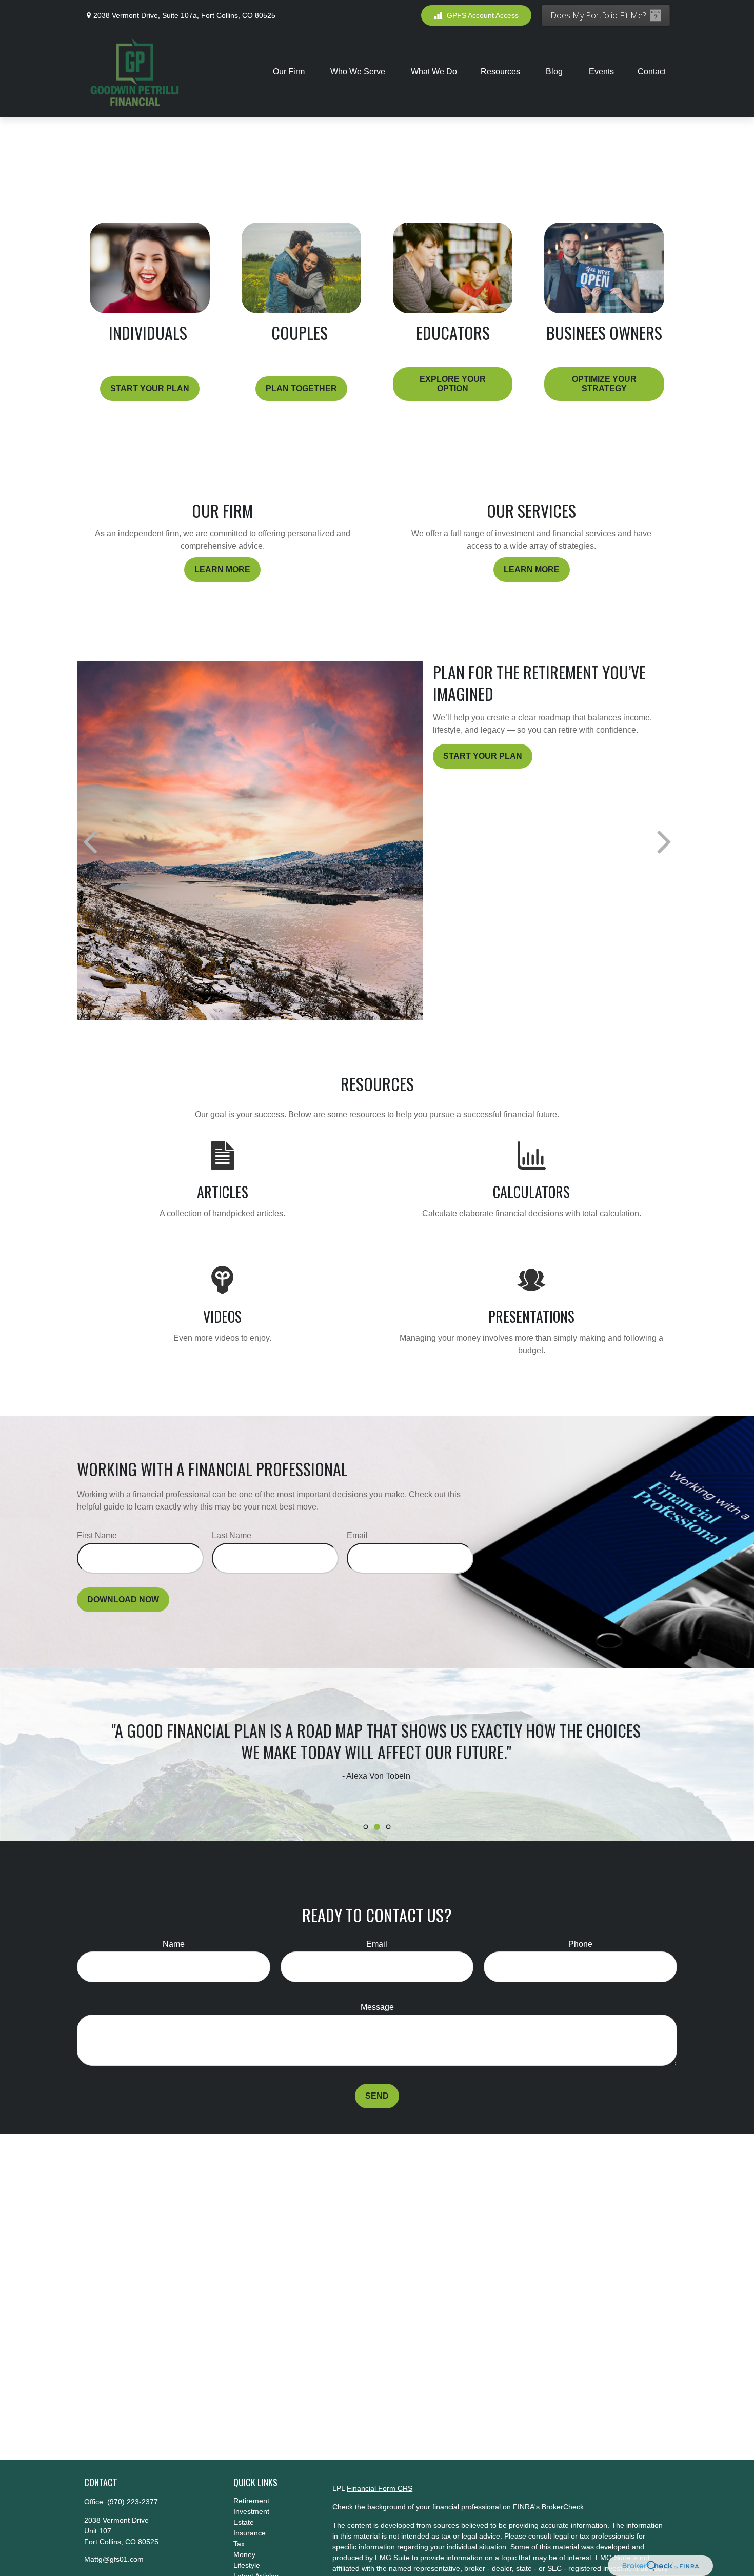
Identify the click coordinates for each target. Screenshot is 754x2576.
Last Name (232, 1535)
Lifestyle (247, 2565)
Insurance (250, 2533)
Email (357, 1535)
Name (174, 1944)
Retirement (251, 2501)
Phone (580, 1944)
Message (377, 2007)
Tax (239, 2544)
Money (244, 2554)
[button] (290, 72)
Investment (251, 2511)
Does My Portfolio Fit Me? (598, 15)
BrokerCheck (563, 2507)
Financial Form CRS (380, 2488)
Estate (244, 2522)
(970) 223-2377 (133, 2502)
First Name (97, 1535)
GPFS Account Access (483, 15)
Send (377, 2096)
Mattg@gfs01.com (114, 2559)
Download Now (123, 1599)
